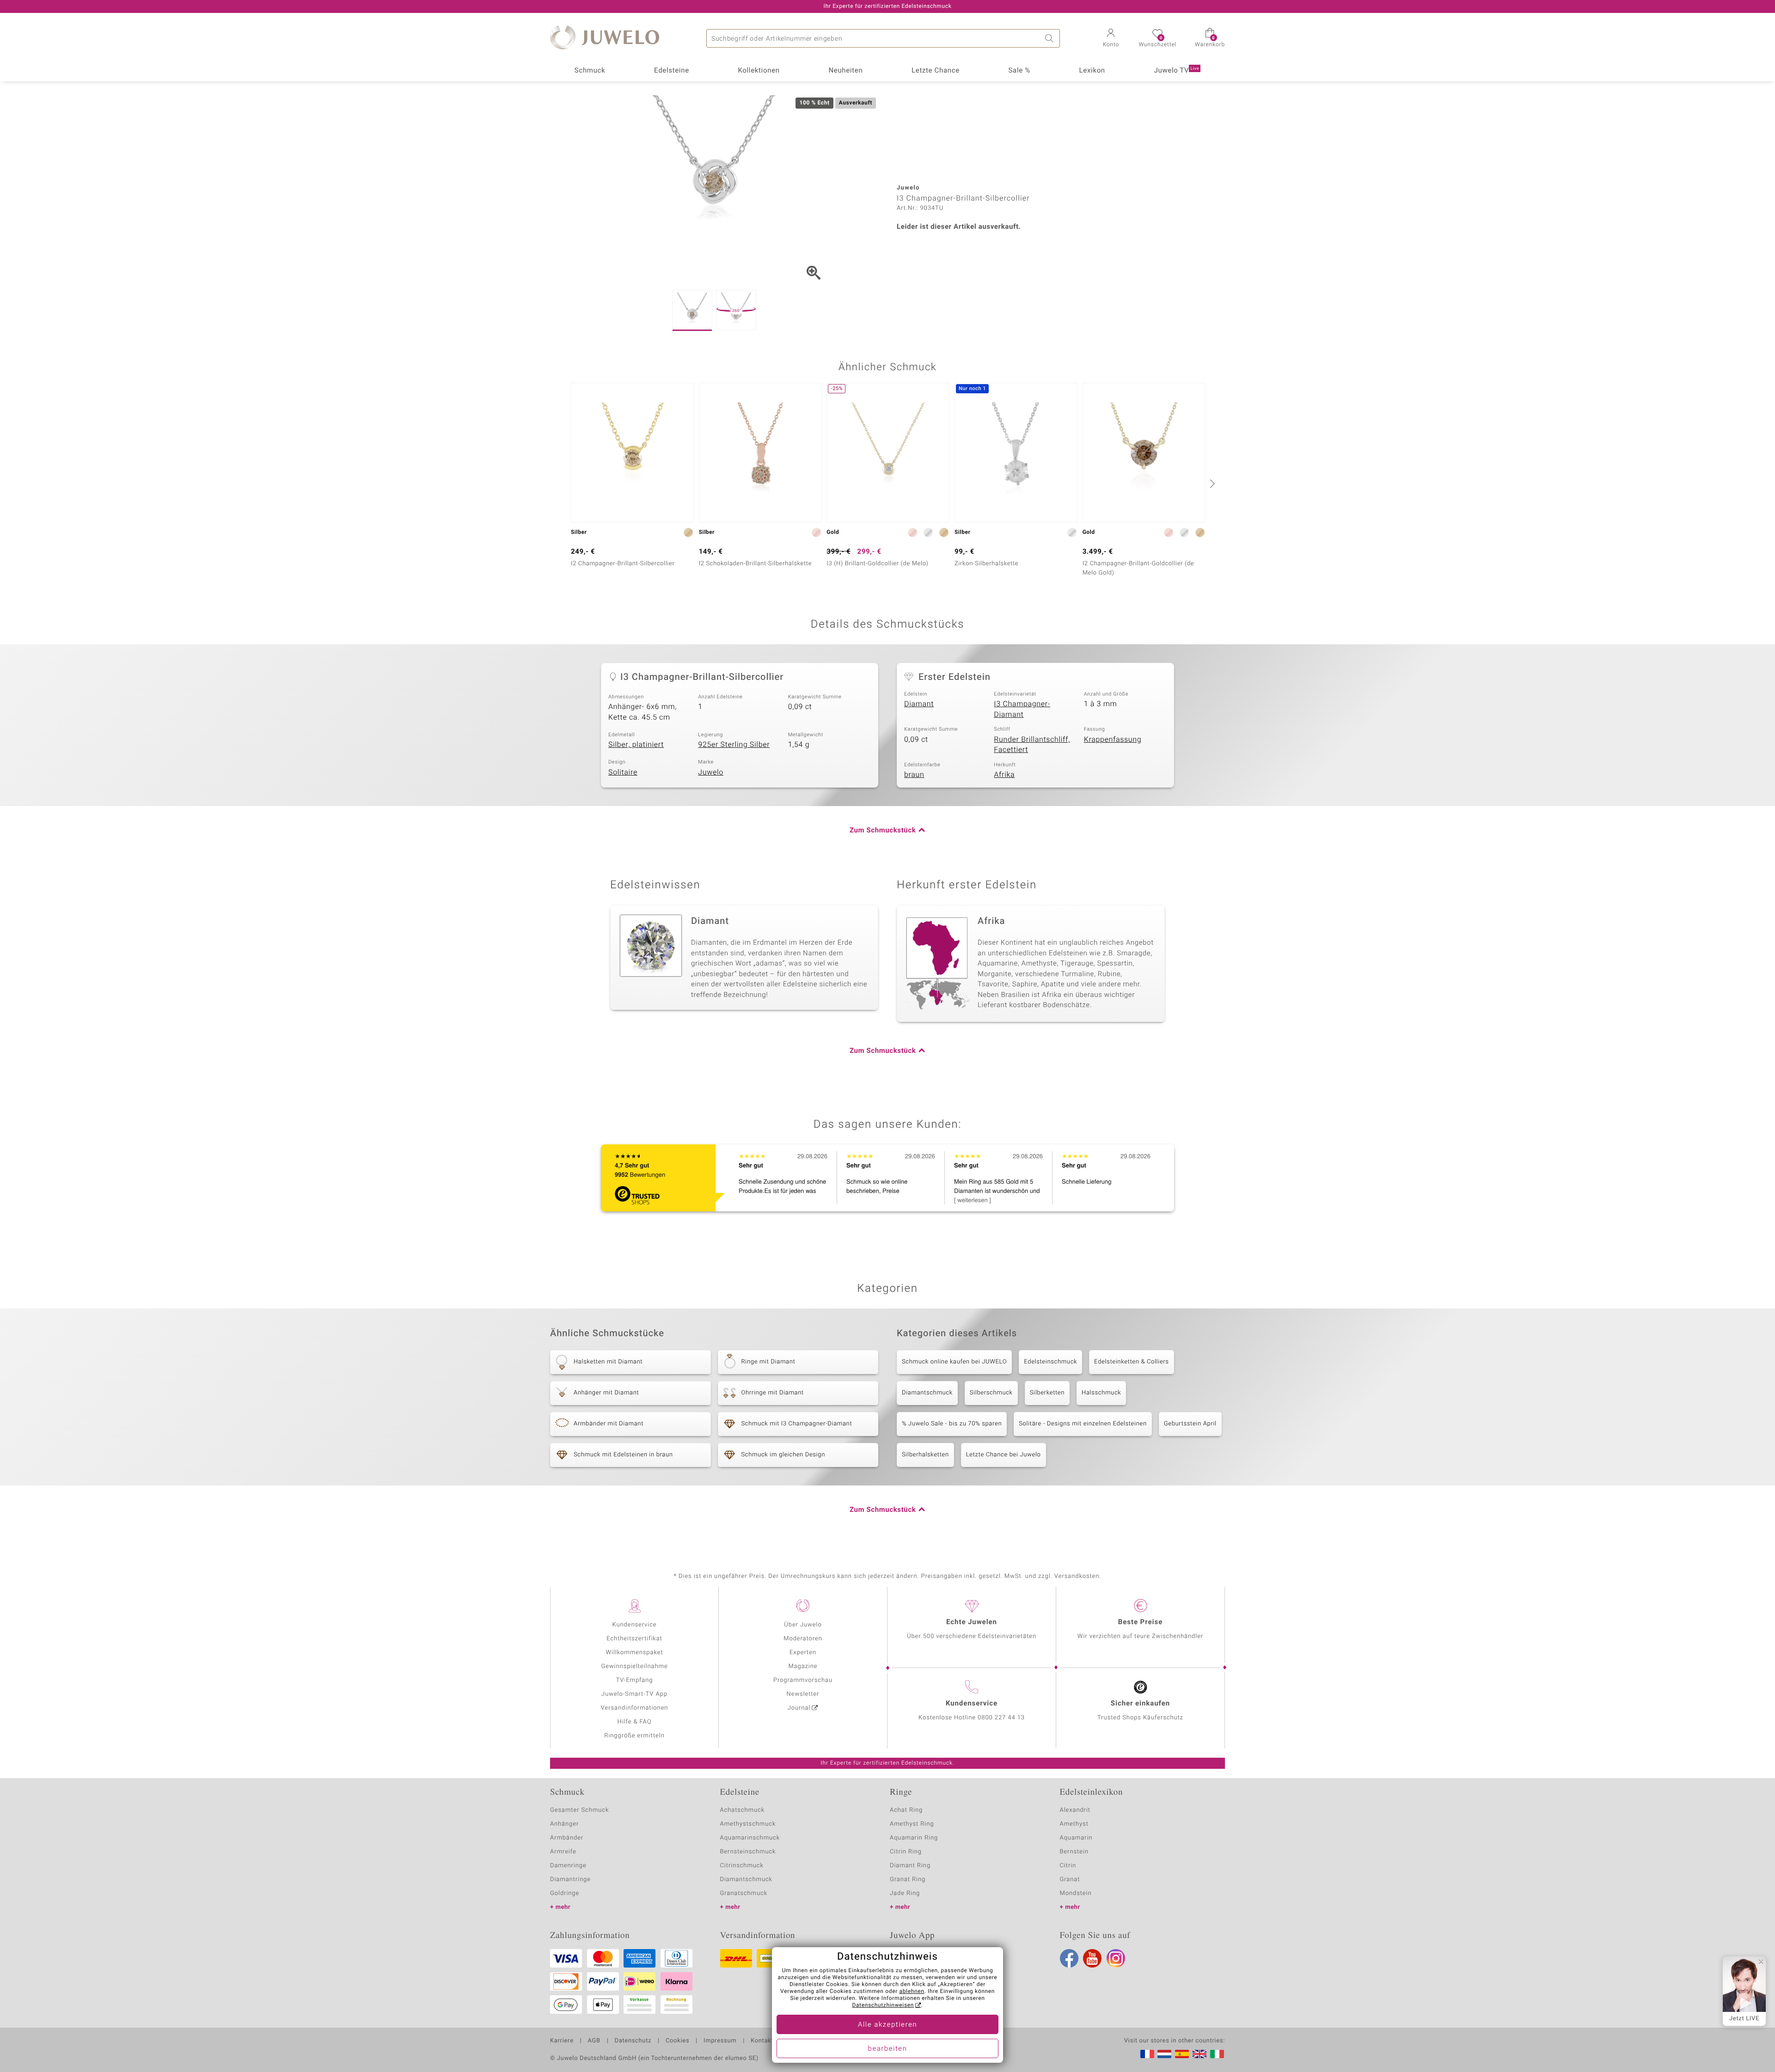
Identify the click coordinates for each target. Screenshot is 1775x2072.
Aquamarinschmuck (750, 1838)
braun (914, 775)
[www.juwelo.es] (1182, 2054)
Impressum (720, 2041)
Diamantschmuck (927, 1393)
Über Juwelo (803, 1625)
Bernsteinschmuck (748, 1852)
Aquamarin (1076, 1838)
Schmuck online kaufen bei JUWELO (954, 1362)
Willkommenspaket (634, 1653)
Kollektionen (759, 71)
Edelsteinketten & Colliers (1132, 1362)
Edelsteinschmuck (1050, 1362)
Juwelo (711, 772)
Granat (1070, 1879)
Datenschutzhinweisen (883, 2005)
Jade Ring (905, 1893)
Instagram (1116, 1958)
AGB (594, 2041)
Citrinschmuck (742, 1866)
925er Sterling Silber (734, 745)
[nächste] (1211, 483)
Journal (799, 1708)
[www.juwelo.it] (1217, 2054)
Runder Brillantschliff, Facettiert (1032, 745)
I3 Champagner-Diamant (1022, 709)
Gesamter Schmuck (579, 1810)
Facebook (1069, 1958)
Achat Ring (906, 1810)
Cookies (677, 2041)
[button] (1111, 39)
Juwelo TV (1177, 71)
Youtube (1092, 1958)
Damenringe (568, 1866)
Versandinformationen (635, 1708)
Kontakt (762, 2041)
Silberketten (1047, 1393)
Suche (1051, 38)
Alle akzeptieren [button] (887, 2025)
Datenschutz (633, 2041)
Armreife (563, 1852)
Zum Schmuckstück (883, 831)
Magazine (803, 1666)
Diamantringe (570, 1879)
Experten (803, 1653)
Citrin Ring (906, 1852)
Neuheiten (845, 71)
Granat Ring (908, 1879)
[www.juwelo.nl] (1164, 2054)
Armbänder (567, 1838)
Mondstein (1076, 1893)
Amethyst (1074, 1824)
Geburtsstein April (1190, 1424)
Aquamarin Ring (914, 1838)
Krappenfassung (1113, 740)
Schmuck (590, 71)
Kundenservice (634, 1625)
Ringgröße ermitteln (634, 1736)
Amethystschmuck (748, 1824)
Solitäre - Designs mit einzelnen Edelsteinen (1083, 1424)
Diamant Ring (910, 1866)
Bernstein (1074, 1852)
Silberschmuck (991, 1393)
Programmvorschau (803, 1680)
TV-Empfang (635, 1680)
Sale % (1019, 71)
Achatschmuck (743, 1810)
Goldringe (565, 1893)
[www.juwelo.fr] (1147, 2054)
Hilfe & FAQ (635, 1722)
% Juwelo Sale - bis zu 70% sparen (952, 1424)
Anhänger (564, 1824)
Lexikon (1092, 71)
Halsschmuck (1101, 1393)
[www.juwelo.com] (1200, 2054)
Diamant (919, 704)
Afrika (1004, 775)
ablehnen (912, 1992)
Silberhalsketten (925, 1455)
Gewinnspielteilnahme (634, 1666)
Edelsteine (672, 71)
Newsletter (803, 1694)
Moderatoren (803, 1639)
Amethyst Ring (912, 1824)
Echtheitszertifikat (634, 1639)
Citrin (1068, 1866)
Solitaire (623, 772)
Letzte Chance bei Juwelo (1004, 1455)
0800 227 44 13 (1001, 1718)
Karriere (562, 2041)
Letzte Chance (936, 71)
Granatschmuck (744, 1893)
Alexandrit (1075, 1810)
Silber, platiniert (636, 745)
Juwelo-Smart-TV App (634, 1694)
